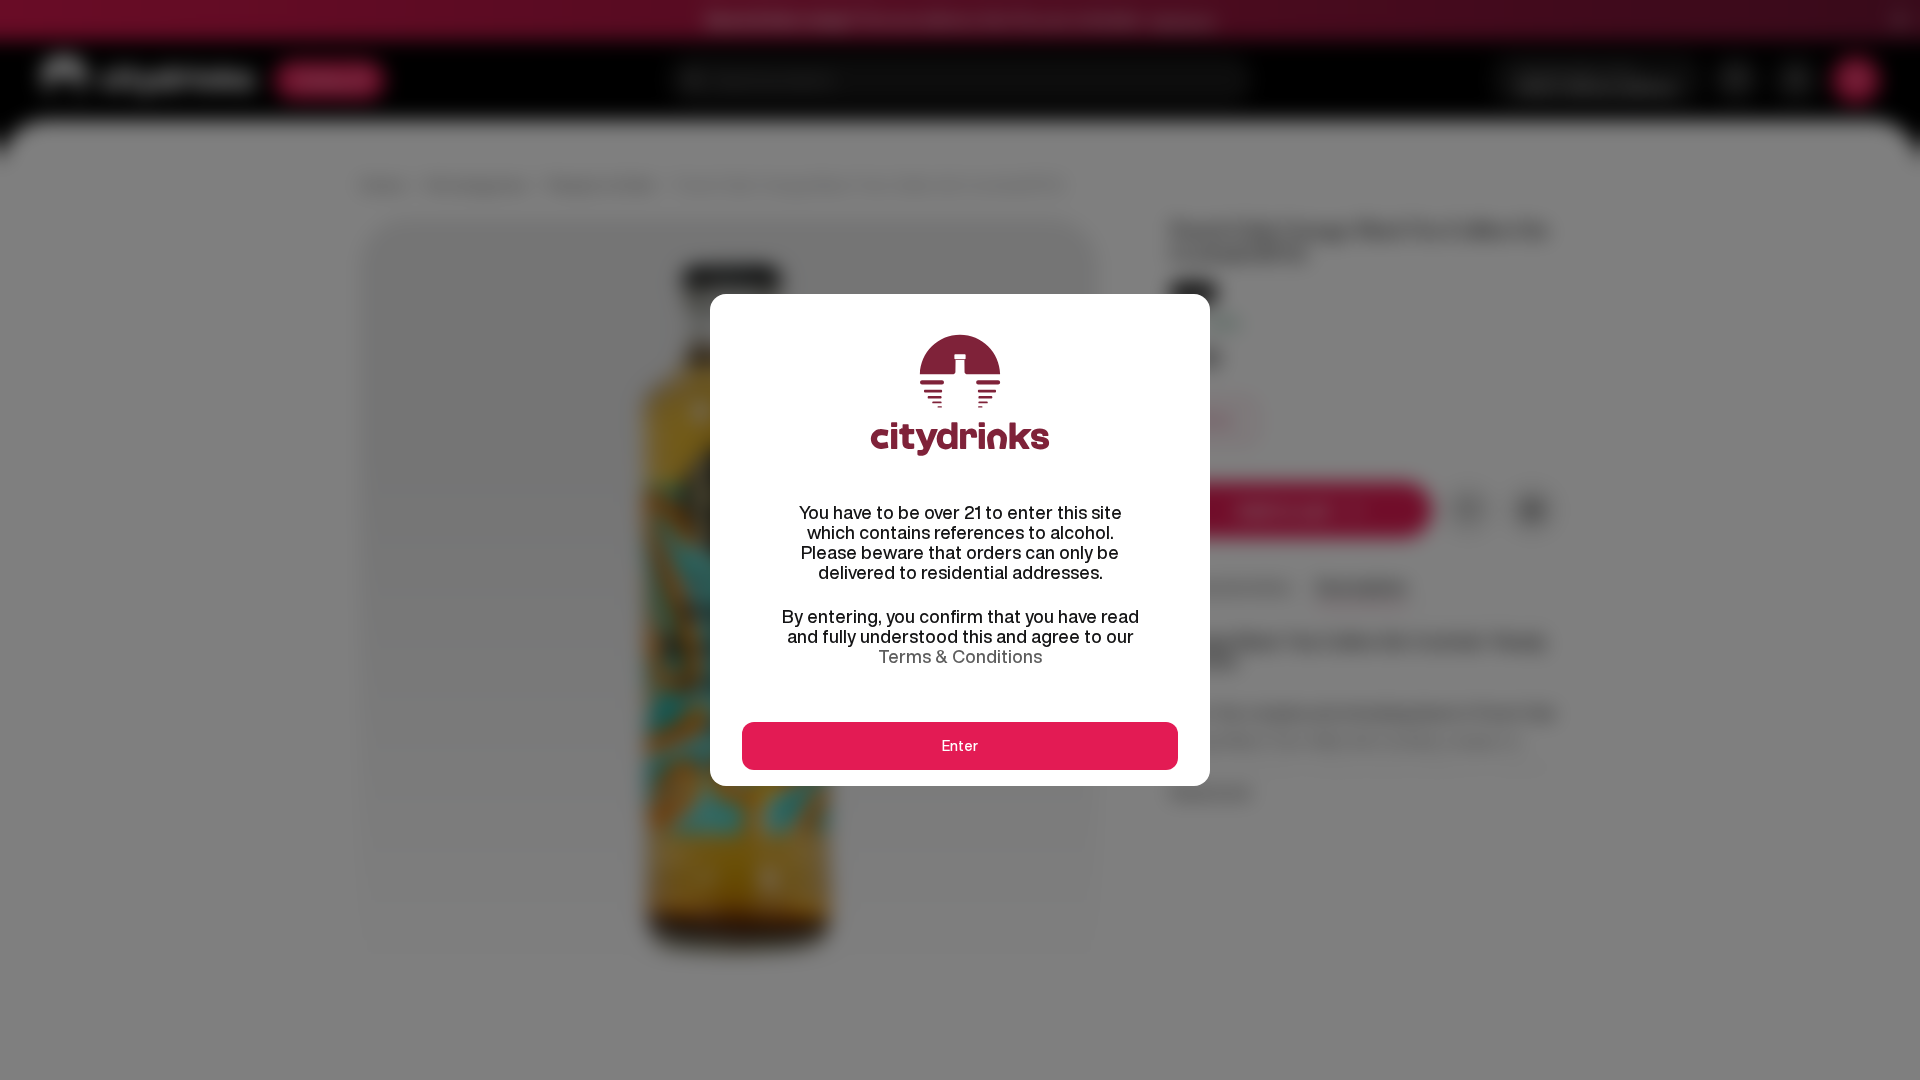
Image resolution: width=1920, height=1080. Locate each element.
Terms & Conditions (960, 656)
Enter (960, 746)
